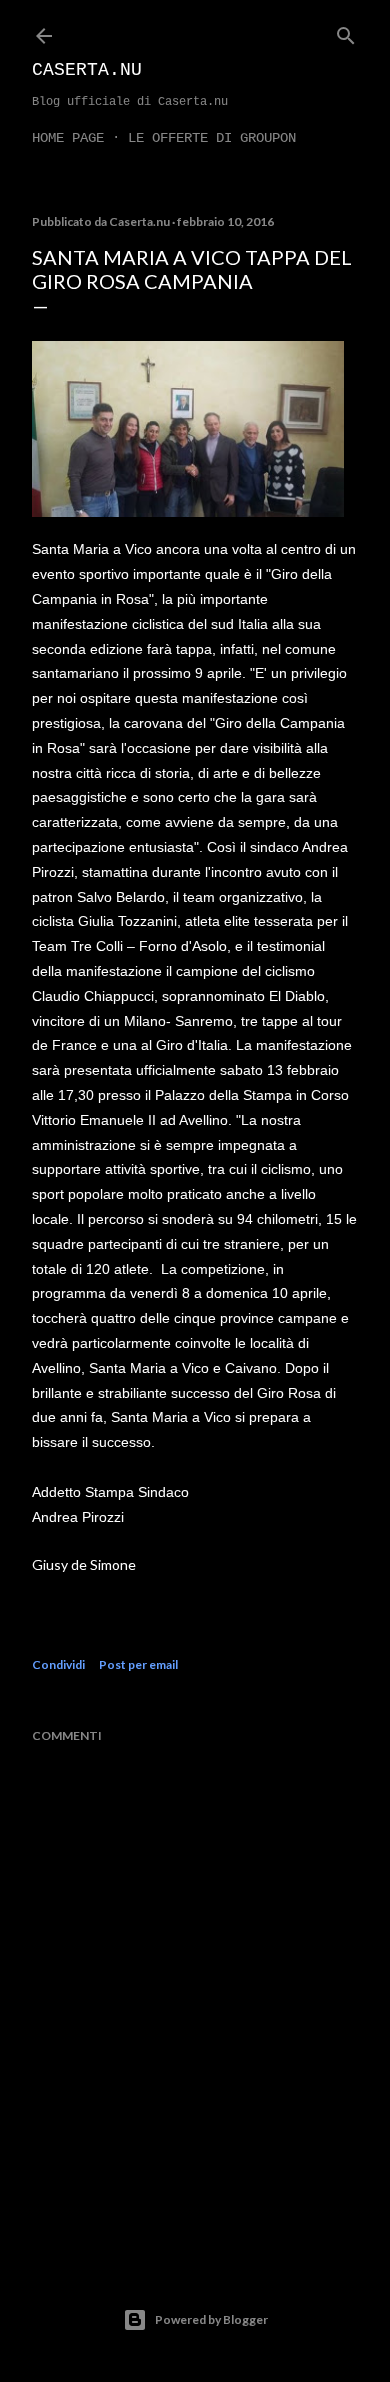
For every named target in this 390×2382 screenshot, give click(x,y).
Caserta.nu (87, 70)
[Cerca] (346, 31)
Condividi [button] (58, 1664)
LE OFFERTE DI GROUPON (212, 138)
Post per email (138, 1664)
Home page (68, 138)
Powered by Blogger (211, 2319)
